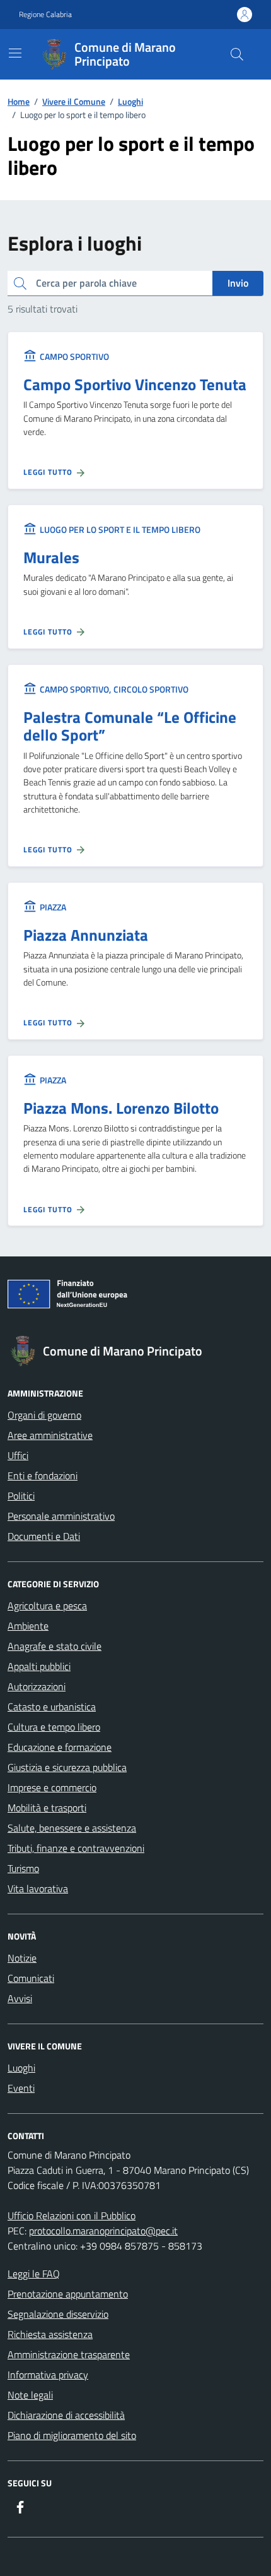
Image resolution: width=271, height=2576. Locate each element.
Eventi (21, 2088)
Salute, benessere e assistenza (72, 1828)
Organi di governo (44, 1415)
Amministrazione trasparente (69, 2354)
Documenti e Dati (44, 1536)
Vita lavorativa (38, 1888)
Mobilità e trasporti (47, 1808)
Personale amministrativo (61, 1516)
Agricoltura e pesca (47, 1606)
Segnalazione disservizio (58, 2314)
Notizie (22, 1958)
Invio (238, 283)
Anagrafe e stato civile (55, 1646)
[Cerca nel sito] (237, 54)
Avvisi (20, 1998)
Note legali (30, 2395)
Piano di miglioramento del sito (72, 2435)
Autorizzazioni (37, 1686)
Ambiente (28, 1626)
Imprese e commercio (52, 1787)
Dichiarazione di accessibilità (66, 2415)
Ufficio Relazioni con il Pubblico (72, 2215)
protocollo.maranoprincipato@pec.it (103, 2231)
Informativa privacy (48, 2375)
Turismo (23, 1868)
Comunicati (31, 1978)
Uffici (18, 1455)
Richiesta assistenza (50, 2334)
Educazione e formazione (60, 1747)
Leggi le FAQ (34, 2274)
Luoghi (21, 2068)
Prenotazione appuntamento (68, 2294)
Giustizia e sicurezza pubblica (67, 1767)
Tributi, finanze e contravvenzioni (76, 1848)
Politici (21, 1496)
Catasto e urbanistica (52, 1707)
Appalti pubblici (39, 1666)
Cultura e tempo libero (54, 1727)
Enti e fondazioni (43, 1476)
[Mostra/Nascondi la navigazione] (15, 53)
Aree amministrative (50, 1435)
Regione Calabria (45, 15)
